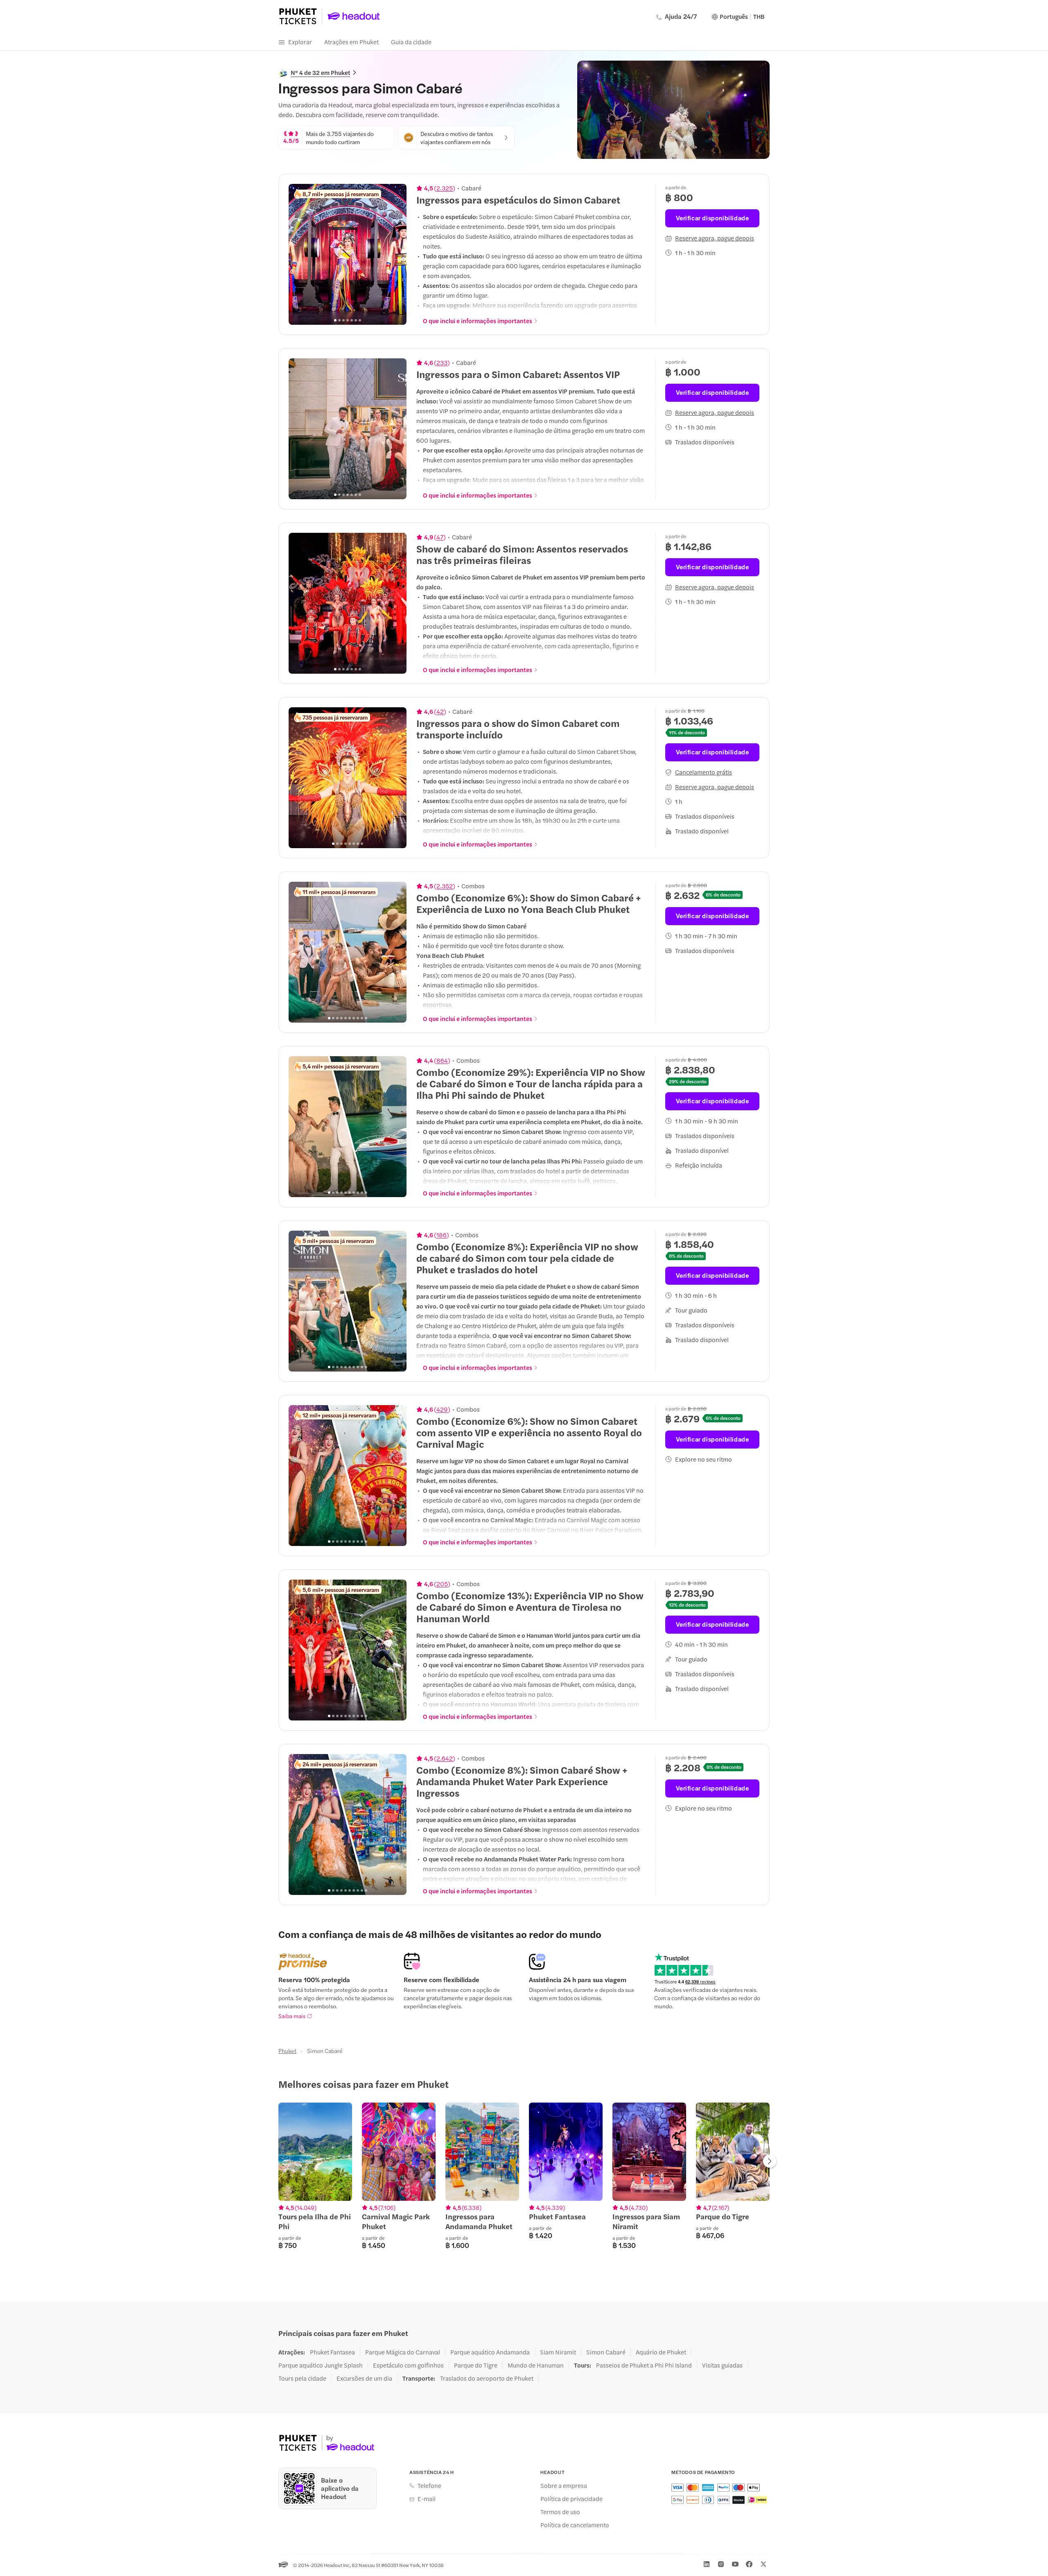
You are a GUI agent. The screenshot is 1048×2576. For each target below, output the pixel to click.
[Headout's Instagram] (721, 2564)
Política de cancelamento (575, 2525)
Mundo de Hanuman (536, 2365)
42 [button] (440, 711)
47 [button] (440, 537)
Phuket (287, 2051)
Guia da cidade (411, 42)
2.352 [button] (445, 886)
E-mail (427, 2499)
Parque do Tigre (476, 2365)
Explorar (300, 42)
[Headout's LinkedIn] (707, 2564)
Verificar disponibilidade (713, 218)
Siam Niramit (558, 2352)
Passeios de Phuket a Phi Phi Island (644, 2365)
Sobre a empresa (564, 2485)
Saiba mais (292, 2016)
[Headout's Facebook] (749, 2564)
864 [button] (442, 1060)
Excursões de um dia (364, 2378)
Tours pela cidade (302, 2378)
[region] (348, 254)
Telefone (429, 2485)
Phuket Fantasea (332, 2352)
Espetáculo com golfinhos (408, 2365)
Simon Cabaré (606, 2352)
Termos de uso (560, 2512)
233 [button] (442, 362)
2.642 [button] (445, 1758)
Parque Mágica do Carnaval (403, 2352)
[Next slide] (396, 254)
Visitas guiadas (722, 2365)
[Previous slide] (299, 254)
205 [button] (442, 1584)
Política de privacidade (571, 2499)
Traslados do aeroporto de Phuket (487, 2378)
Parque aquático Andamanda (490, 2352)
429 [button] (442, 1409)
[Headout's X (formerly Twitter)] (763, 2564)
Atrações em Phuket (351, 42)
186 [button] (442, 1235)
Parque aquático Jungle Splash (321, 2365)
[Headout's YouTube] (735, 2564)
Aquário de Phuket (661, 2352)
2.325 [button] (445, 188)
